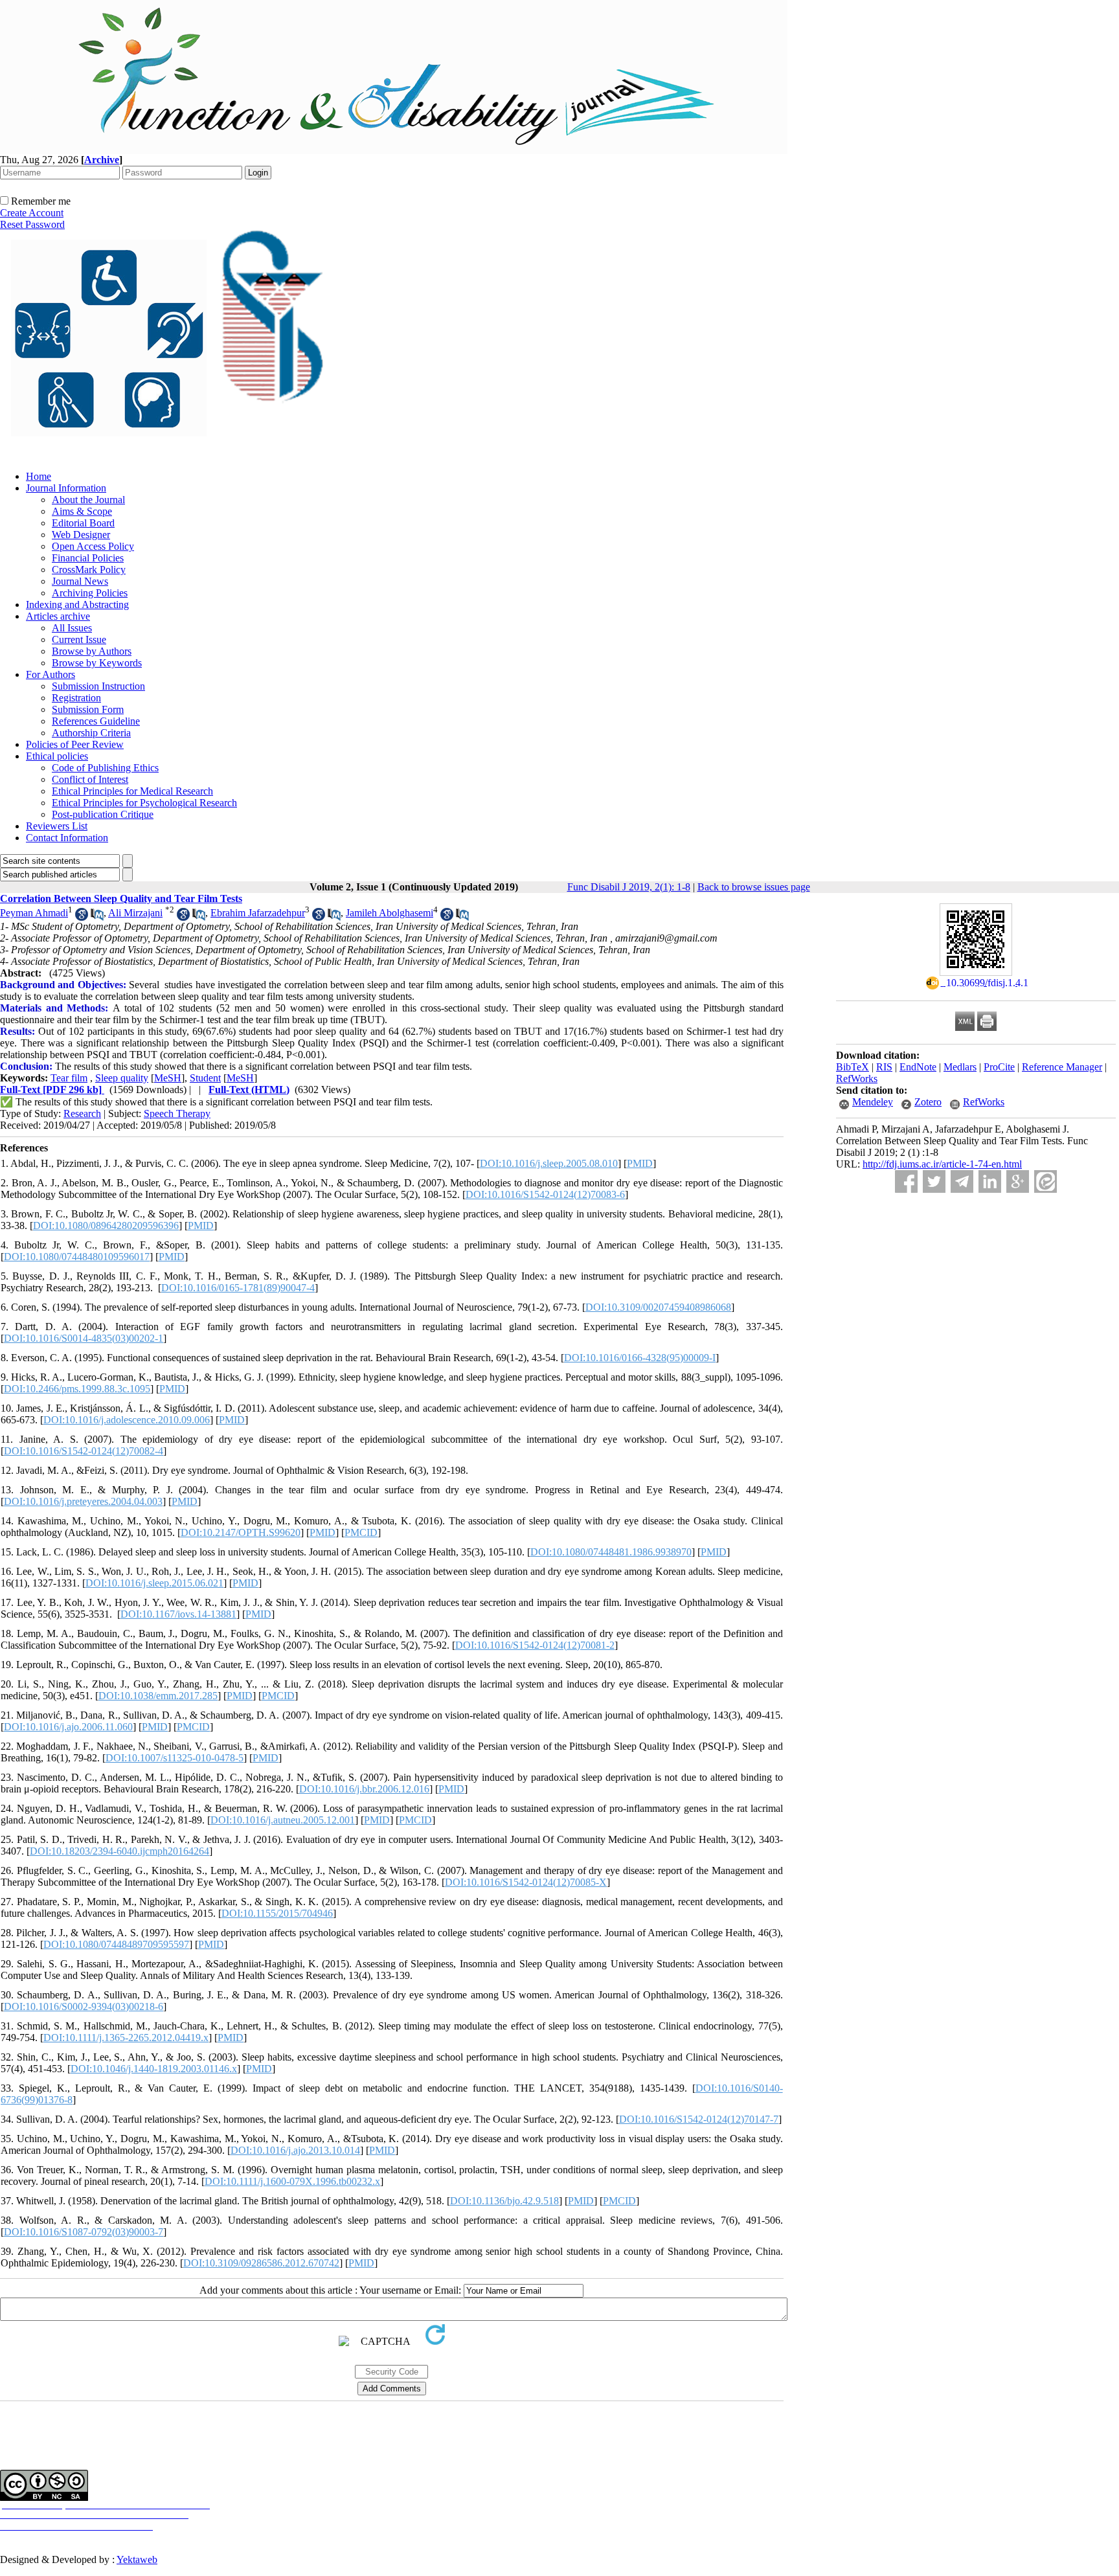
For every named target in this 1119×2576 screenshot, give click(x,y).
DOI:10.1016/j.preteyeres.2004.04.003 (83, 1501)
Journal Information (66, 488)
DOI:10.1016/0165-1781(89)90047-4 (238, 1288)
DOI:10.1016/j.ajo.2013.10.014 (295, 2150)
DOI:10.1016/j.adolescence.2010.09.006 (127, 1420)
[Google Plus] (1018, 1181)
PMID (640, 1163)
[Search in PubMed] (97, 917)
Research (82, 1113)
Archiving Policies (90, 593)
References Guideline (96, 721)
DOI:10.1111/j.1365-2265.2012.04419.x (126, 2038)
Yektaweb (137, 2559)
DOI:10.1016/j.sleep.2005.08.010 (549, 1163)
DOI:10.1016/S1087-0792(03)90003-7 (84, 2232)
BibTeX (853, 1067)
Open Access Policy (93, 546)
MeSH (168, 1078)
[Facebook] (906, 1181)
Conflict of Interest (90, 779)
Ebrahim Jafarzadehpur (258, 913)
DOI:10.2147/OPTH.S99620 (241, 1532)
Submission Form (88, 709)
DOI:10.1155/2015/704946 (277, 1913)
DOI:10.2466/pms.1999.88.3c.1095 (77, 1389)
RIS (884, 1067)
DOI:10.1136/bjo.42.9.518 (504, 2201)
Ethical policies (57, 756)
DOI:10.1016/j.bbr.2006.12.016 (364, 1789)
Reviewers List (57, 826)
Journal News (80, 581)
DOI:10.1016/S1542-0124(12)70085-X (526, 1882)
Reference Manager (1062, 1067)
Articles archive (58, 616)
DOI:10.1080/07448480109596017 (77, 1257)
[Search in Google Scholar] (82, 917)
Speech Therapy (177, 1113)
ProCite (999, 1067)
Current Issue (79, 639)
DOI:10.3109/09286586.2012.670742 (261, 2263)
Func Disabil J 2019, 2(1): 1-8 (629, 887)
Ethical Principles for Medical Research (132, 791)
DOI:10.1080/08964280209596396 (106, 1226)
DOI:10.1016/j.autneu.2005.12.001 (283, 1820)
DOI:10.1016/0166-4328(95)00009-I (640, 1358)
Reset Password (32, 224)
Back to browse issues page (754, 887)
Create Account (32, 213)
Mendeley (873, 1102)
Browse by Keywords (97, 663)
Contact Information (67, 838)
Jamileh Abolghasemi (390, 913)
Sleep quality (122, 1078)
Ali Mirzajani (135, 913)
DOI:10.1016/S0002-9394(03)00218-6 (84, 2006)
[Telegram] (962, 1181)
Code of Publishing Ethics (105, 768)
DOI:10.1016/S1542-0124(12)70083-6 (545, 1194)
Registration (76, 698)
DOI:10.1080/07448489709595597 (116, 1944)
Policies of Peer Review (75, 744)
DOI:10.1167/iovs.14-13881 (178, 1614)
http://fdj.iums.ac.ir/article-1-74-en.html (942, 1164)
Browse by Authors (92, 651)
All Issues (72, 628)
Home (39, 476)
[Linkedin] (990, 1181)
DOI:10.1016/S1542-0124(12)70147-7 (699, 2119)
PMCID (361, 1532)
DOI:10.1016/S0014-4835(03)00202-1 (84, 1338)
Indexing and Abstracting (77, 604)
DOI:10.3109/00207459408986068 (658, 1307)
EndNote (918, 1067)
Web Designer (81, 535)
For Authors (51, 674)
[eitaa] (1046, 1181)
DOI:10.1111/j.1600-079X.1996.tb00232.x (292, 2181)
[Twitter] (934, 1181)
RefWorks (857, 1079)
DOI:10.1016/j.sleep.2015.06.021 (154, 1583)
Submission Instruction (98, 686)
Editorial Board (83, 523)
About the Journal (88, 500)
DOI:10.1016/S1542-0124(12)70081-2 (535, 1645)
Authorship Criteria (91, 733)
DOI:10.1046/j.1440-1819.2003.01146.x (154, 2069)
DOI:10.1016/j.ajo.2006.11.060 (68, 1727)
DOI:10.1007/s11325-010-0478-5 (175, 1758)
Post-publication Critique (103, 814)
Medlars (960, 1067)
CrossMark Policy (89, 570)
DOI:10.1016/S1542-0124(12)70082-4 (84, 1451)
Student (205, 1078)
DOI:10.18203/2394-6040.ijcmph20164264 (119, 1851)
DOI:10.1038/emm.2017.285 (158, 1696)
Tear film (69, 1078)
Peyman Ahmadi (34, 913)
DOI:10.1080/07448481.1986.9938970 (611, 1552)
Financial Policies (88, 558)
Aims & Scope (82, 511)
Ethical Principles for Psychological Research (144, 803)
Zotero (928, 1102)
